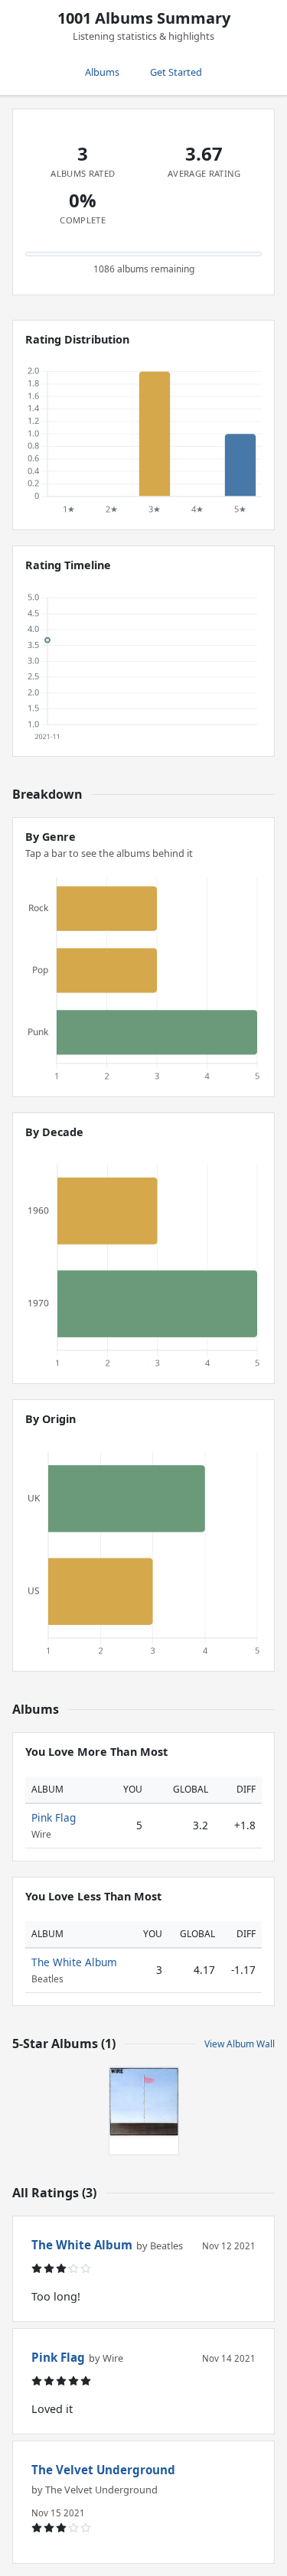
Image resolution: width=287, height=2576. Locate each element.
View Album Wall (240, 2044)
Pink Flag (54, 1817)
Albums (102, 72)
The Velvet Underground (103, 2470)
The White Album (74, 1962)
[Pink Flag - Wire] (144, 2102)
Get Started (176, 72)
